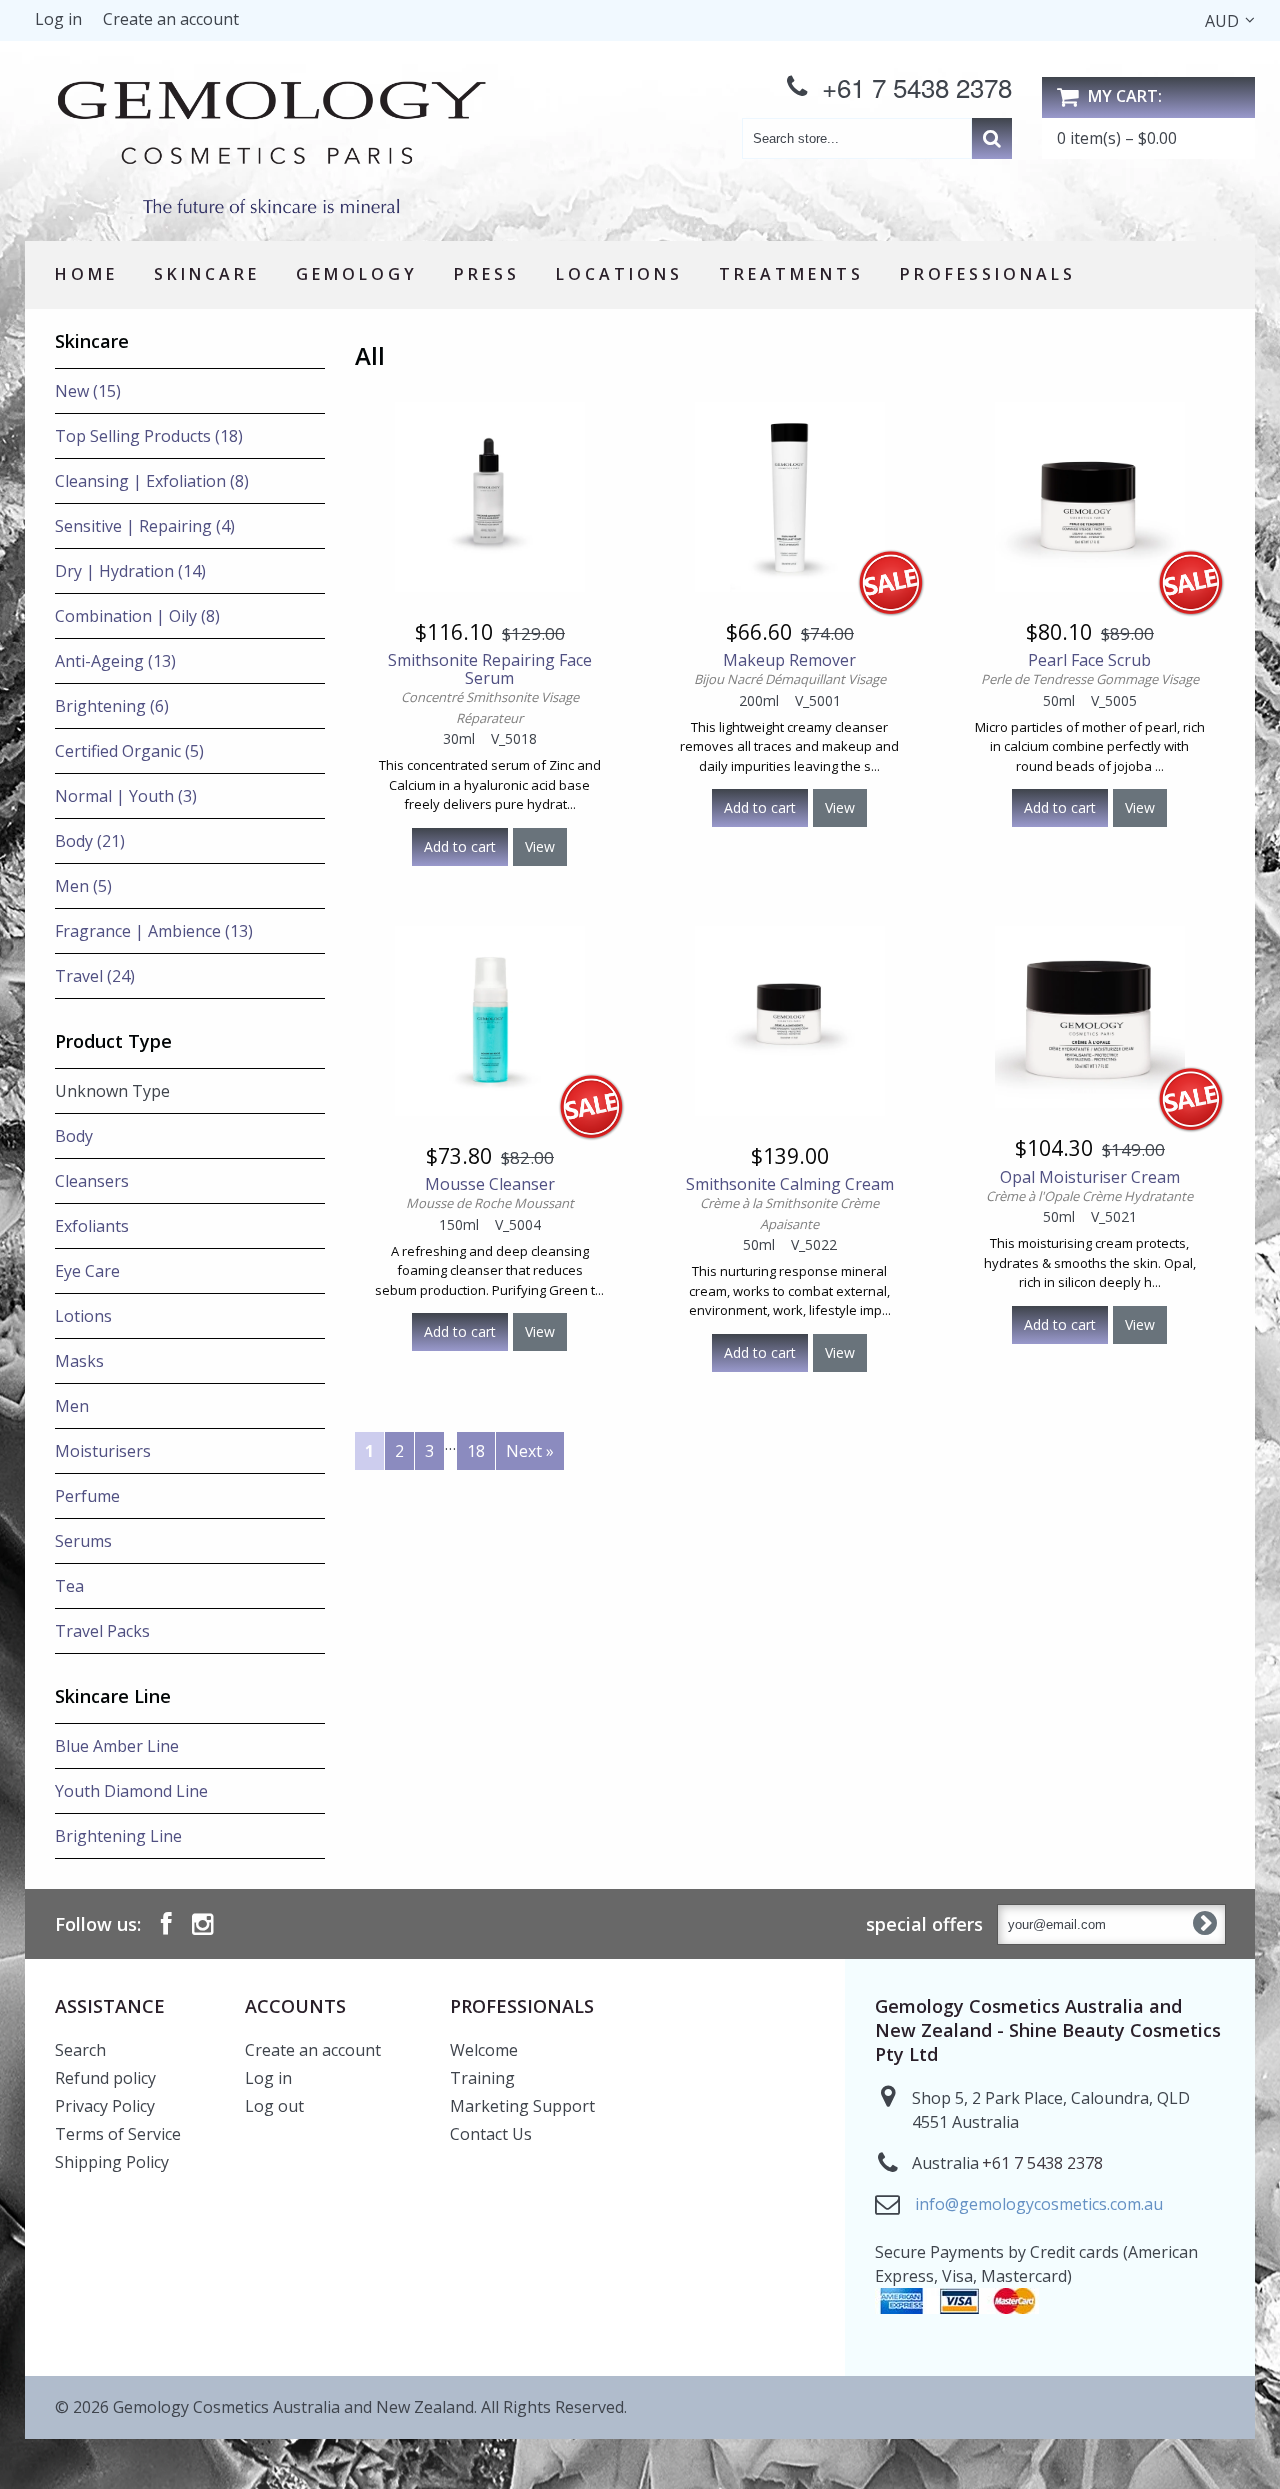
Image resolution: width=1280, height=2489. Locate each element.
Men (72, 1406)
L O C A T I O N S (617, 274)
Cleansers (92, 1181)
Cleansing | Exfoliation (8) (152, 481)
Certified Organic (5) (129, 751)
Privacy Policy (105, 2106)
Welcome (484, 2050)
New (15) (88, 391)
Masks (79, 1361)
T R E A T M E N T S (789, 274)
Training (482, 2078)
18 (476, 1451)
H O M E (84, 274)
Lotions (83, 1316)
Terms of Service (118, 2134)
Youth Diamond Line (131, 1791)
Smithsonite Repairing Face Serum (490, 689)
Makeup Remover (790, 669)
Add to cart (460, 846)
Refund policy (105, 2078)
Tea (69, 1586)
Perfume (87, 1496)
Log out (274, 2106)
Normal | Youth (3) (126, 796)
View (540, 846)
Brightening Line (118, 1836)
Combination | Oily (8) (137, 616)
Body (74, 1136)
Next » (530, 1451)
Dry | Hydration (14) (130, 571)
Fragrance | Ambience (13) (154, 931)
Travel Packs (102, 1631)
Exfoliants (92, 1226)
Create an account (171, 19)
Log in (58, 19)
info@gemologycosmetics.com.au (1039, 2204)
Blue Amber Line (117, 1746)
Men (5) (83, 886)
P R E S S (485, 274)
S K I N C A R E (205, 274)
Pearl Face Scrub (1090, 669)
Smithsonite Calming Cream (790, 1204)
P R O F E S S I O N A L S (986, 274)
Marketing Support (522, 2106)
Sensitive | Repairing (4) (145, 526)
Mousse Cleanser (490, 1193)
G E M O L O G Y (355, 274)
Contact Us (491, 2134)
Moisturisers (103, 1451)
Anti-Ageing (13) (115, 661)
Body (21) (90, 841)
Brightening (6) (112, 706)
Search (80, 2050)
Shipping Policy (112, 2162)
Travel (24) (95, 976)
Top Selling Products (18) (149, 436)
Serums (83, 1541)
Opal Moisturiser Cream (1089, 1186)
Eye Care (87, 1271)
